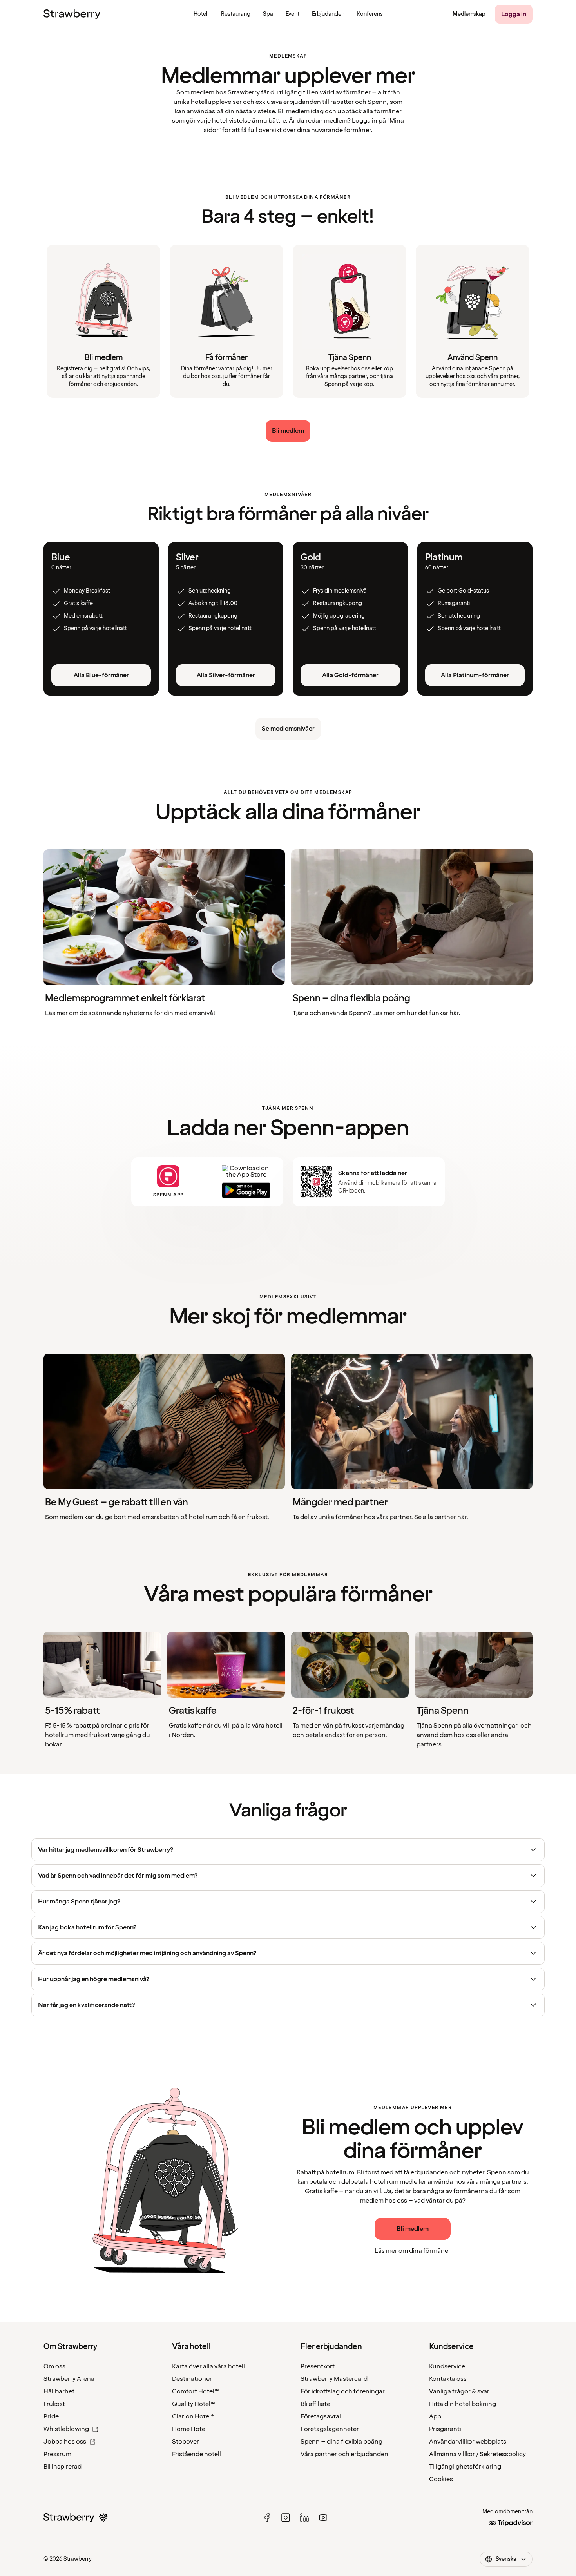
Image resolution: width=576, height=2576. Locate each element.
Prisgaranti (445, 2429)
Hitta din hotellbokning (463, 2404)
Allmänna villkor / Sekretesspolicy (477, 2454)
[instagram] (286, 2518)
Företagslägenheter (330, 2429)
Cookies (441, 2479)
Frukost (54, 2404)
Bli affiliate (315, 2404)
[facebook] (267, 2518)
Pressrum (57, 2454)
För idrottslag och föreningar (343, 2391)
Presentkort (318, 2366)
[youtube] (323, 2518)
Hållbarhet (59, 2391)
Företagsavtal (321, 2416)
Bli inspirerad (62, 2467)
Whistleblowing (66, 2429)
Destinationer (192, 2379)
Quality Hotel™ (194, 2404)
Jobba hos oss (65, 2442)
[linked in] (304, 2518)
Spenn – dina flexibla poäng (341, 2442)
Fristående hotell (197, 2454)
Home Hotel (189, 2429)
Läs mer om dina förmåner (413, 2251)
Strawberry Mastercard (334, 2379)
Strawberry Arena (69, 2379)
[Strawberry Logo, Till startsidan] (72, 14)
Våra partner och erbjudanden (344, 2454)
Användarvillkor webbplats (468, 2442)
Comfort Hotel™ (196, 2391)
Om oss (54, 2366)
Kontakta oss (448, 2379)
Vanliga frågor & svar (459, 2391)
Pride (51, 2416)
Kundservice (447, 2366)
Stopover (186, 2442)
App (435, 2416)
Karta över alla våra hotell (208, 2366)
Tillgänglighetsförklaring (465, 2467)
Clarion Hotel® (193, 2416)
